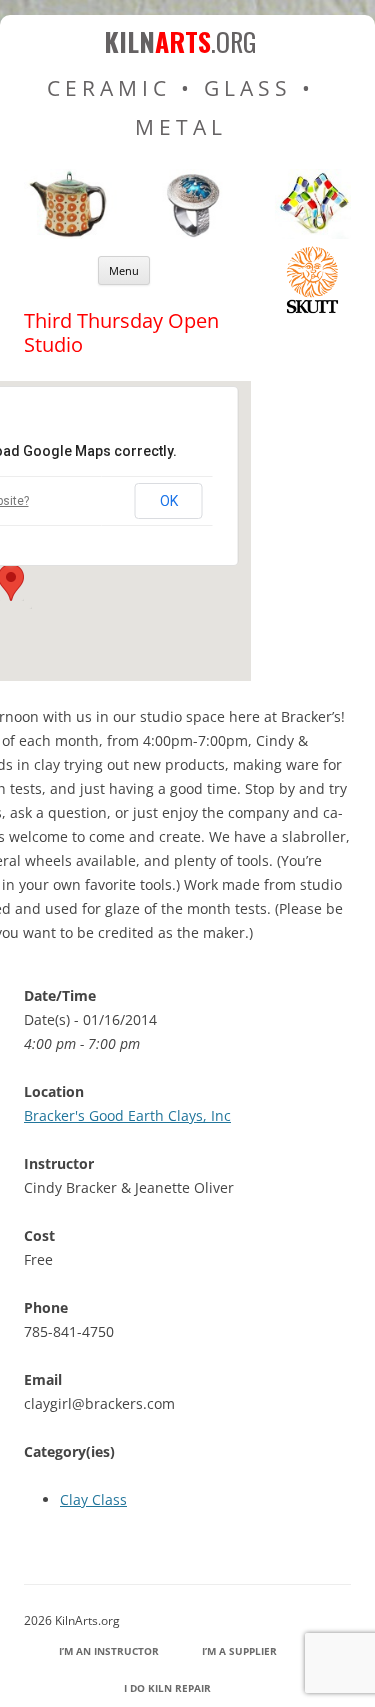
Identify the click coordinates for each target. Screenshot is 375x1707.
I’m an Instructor (109, 1651)
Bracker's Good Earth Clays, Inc (127, 1115)
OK (169, 501)
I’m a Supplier (239, 1651)
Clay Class (93, 1499)
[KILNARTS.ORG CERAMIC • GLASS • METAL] (187, 233)
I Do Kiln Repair (167, 1688)
